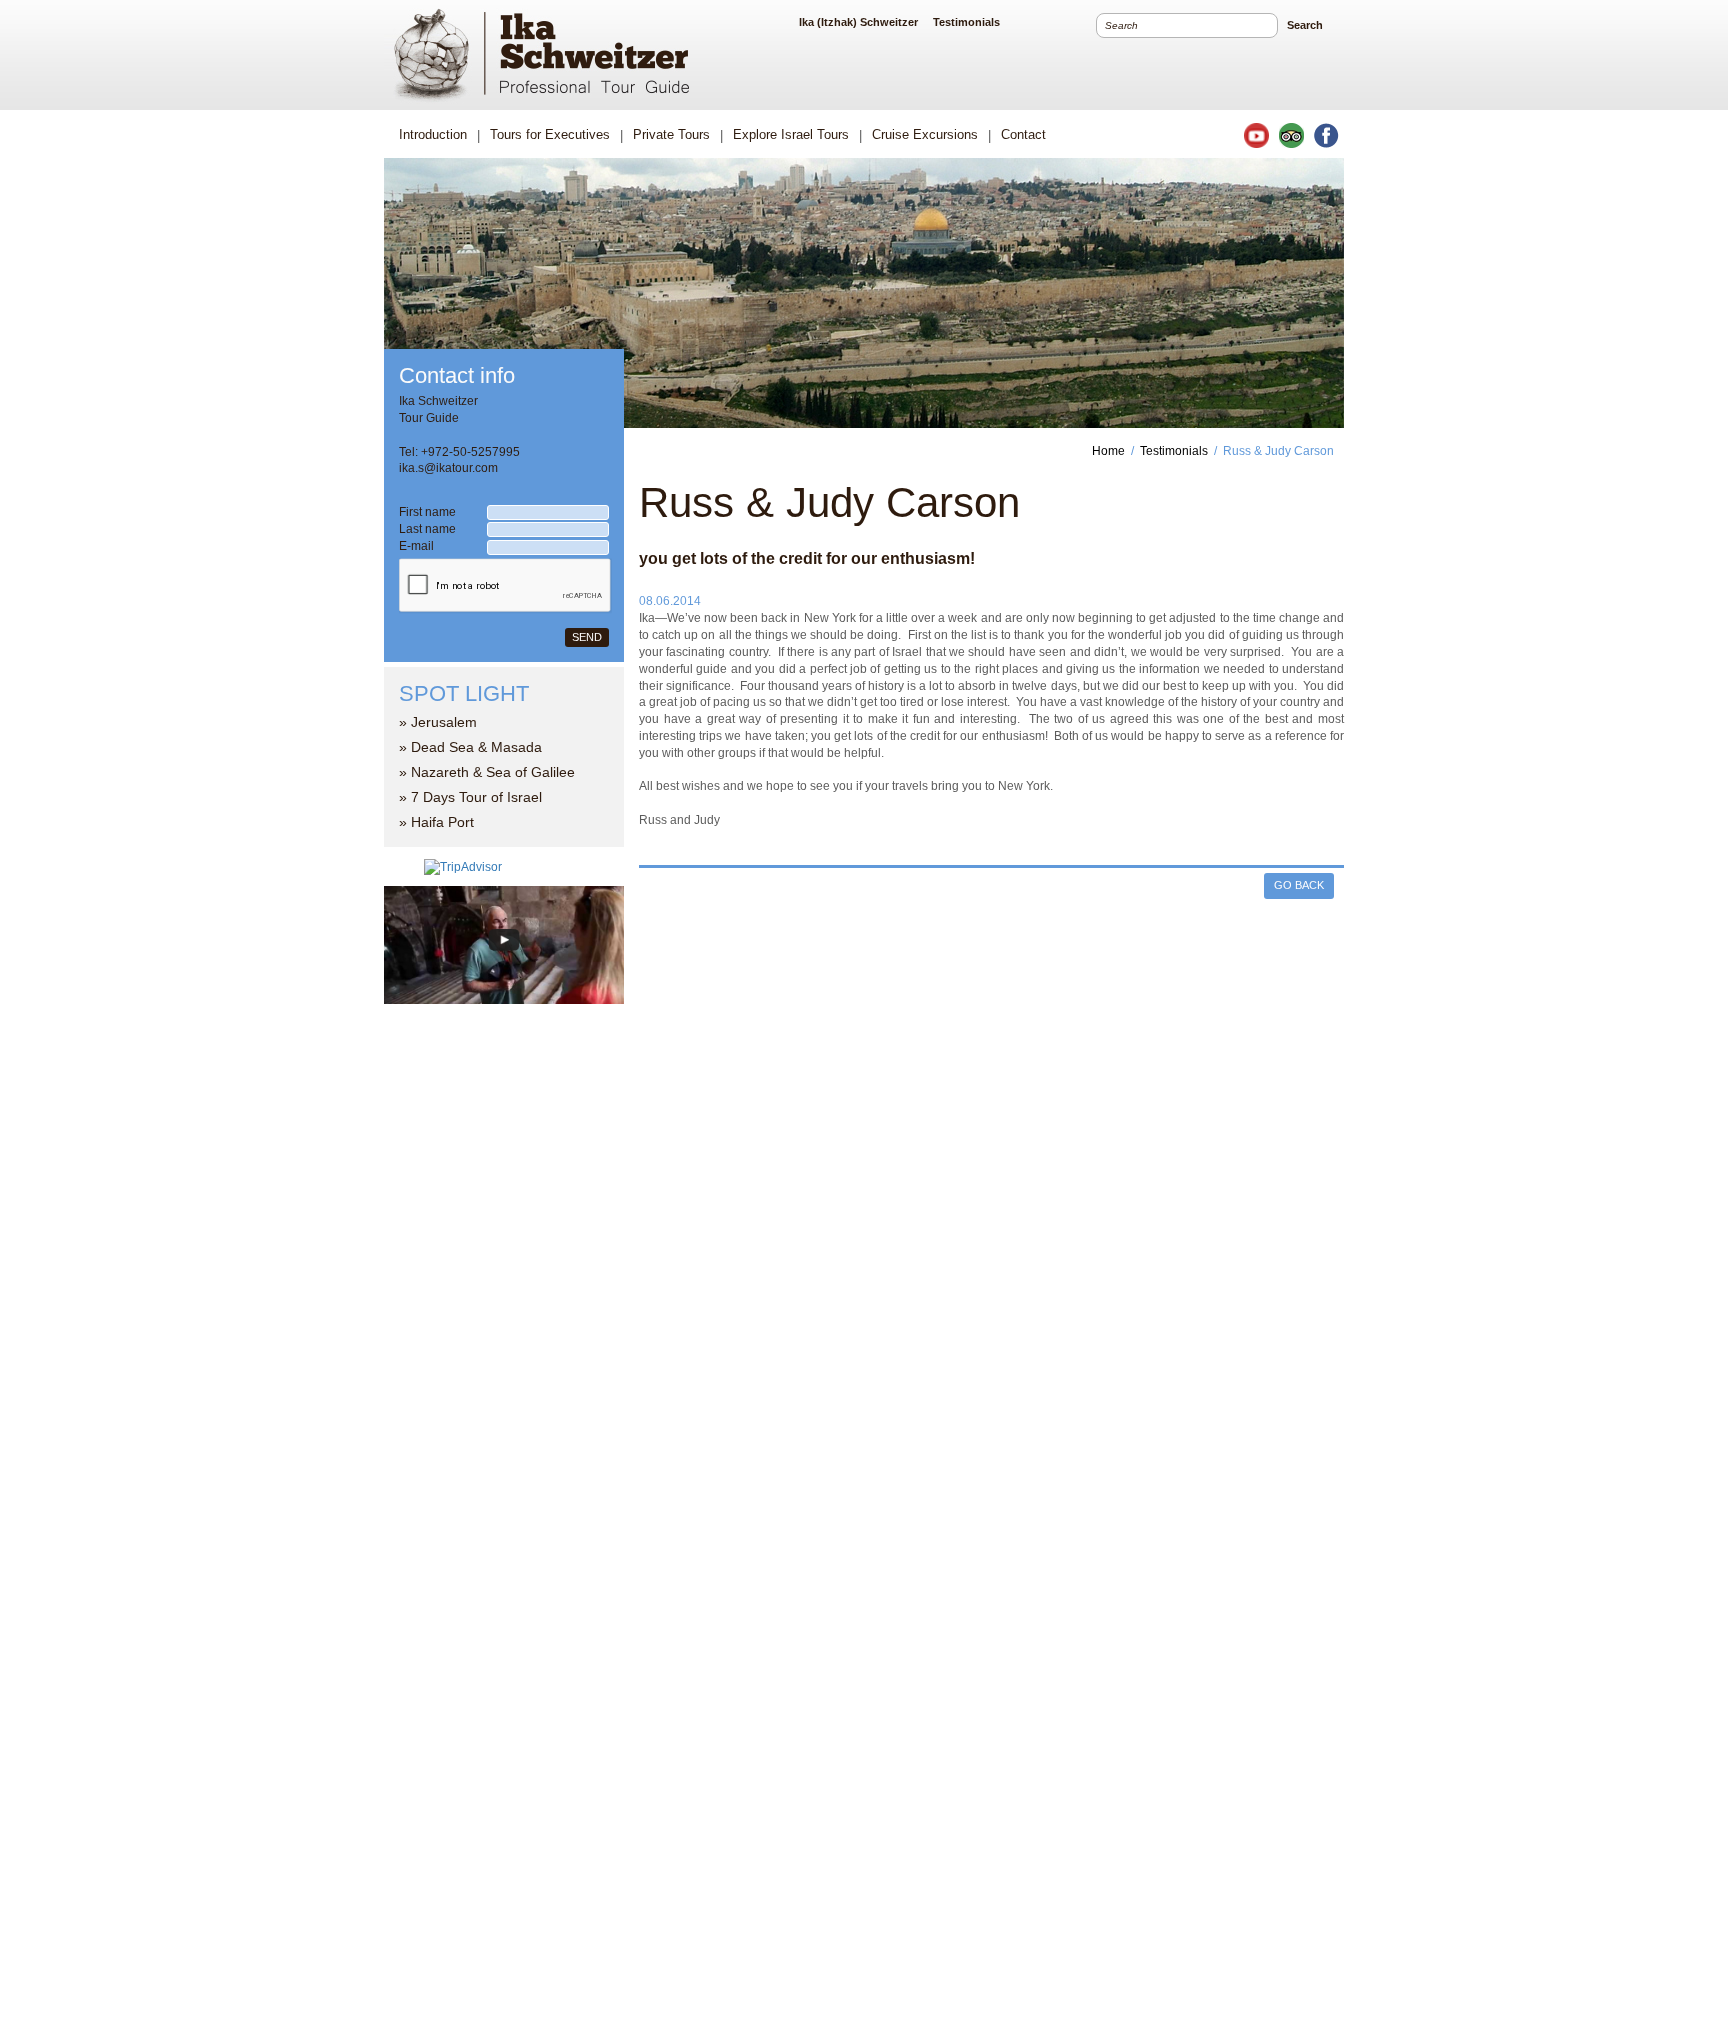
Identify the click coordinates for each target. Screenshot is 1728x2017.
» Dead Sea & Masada (470, 747)
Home (1108, 451)
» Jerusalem (438, 722)
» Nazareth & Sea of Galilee (487, 772)
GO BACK (1299, 885)
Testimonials (966, 22)
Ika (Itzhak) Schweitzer (858, 22)
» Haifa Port (436, 822)
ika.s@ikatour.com (448, 468)
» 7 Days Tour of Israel (470, 797)
